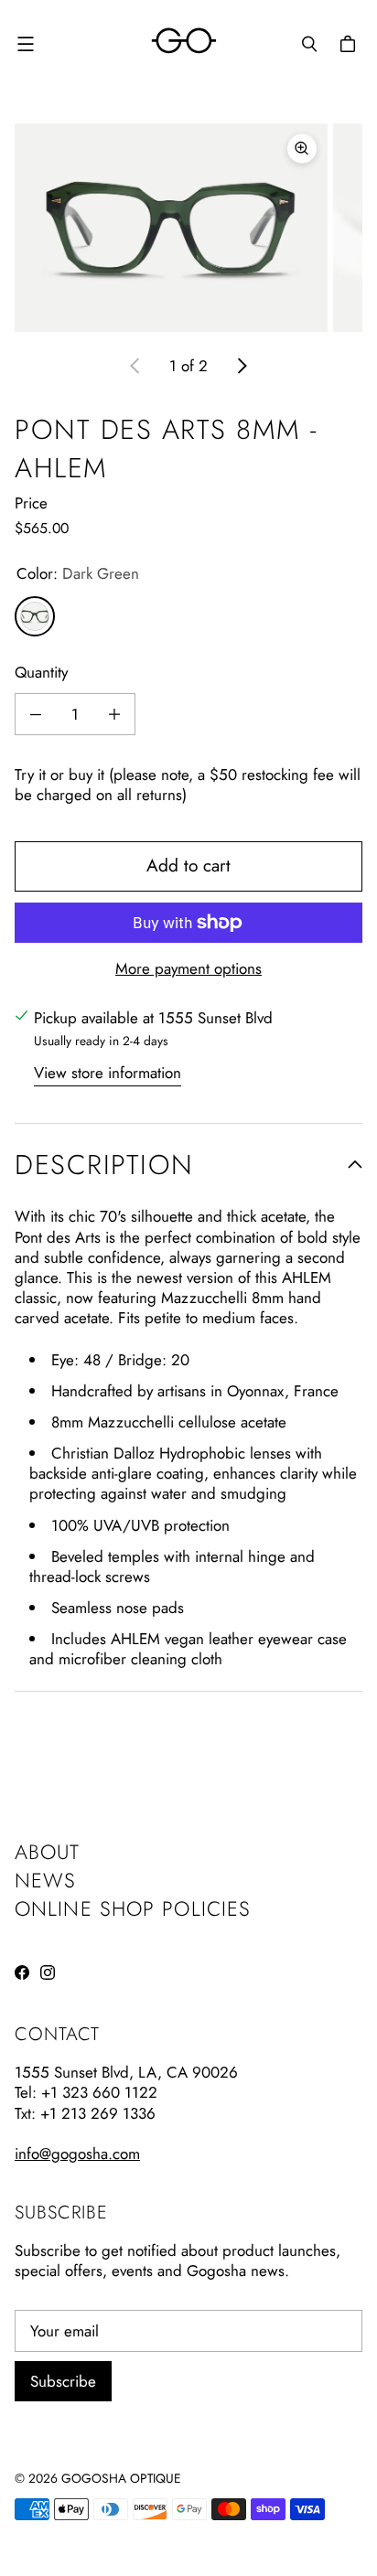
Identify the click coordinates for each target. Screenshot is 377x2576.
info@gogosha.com (77, 2154)
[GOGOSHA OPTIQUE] (184, 43)
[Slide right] (242, 366)
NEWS (45, 1880)
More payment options (188, 968)
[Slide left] (135, 366)
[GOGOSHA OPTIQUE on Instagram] (48, 1972)
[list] (188, 228)
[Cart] (350, 44)
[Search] (309, 44)
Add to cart (188, 866)
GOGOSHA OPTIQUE (121, 2478)
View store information (108, 1073)
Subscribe (63, 2381)
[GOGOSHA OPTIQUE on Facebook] (22, 1972)
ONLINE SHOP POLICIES (133, 1908)
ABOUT (48, 1852)
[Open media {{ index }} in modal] (171, 228)
